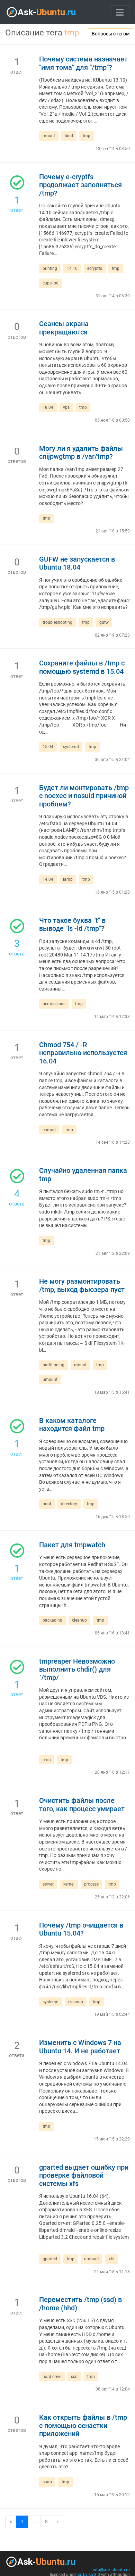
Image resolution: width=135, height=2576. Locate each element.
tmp (87, 136)
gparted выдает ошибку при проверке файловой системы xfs (84, 2176)
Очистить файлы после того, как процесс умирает (82, 1805)
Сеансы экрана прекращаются (64, 328)
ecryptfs (95, 268)
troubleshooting (57, 622)
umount (50, 1380)
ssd (74, 2377)
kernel (69, 1884)
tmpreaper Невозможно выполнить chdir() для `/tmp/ (77, 1670)
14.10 (72, 268)
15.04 (48, 747)
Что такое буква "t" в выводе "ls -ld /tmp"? (72, 925)
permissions (54, 1004)
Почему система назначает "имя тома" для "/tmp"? (83, 63)
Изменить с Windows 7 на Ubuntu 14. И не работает (80, 2047)
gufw (104, 622)
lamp (68, 879)
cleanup (79, 1620)
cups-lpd (51, 283)
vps (66, 407)
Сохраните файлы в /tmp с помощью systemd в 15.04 (82, 667)
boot (47, 1504)
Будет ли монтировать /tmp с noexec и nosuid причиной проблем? (84, 796)
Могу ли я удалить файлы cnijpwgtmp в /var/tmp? (81, 453)
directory (69, 1504)
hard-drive (52, 2377)
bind (69, 136)
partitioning (53, 1365)
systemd (71, 747)
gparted (50, 2259)
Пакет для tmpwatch (72, 1545)
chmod (49, 1130)
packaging (52, 1620)
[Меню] (120, 12)
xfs (111, 2259)
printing (50, 268)
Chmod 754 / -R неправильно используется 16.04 (83, 1053)
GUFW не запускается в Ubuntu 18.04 (77, 564)
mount (49, 136)
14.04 (48, 879)
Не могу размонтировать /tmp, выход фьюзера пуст (82, 1286)
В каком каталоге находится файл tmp (72, 1425)
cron (47, 1760)
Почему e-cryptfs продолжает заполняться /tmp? (80, 185)
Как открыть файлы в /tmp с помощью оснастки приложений (83, 2426)
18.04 (48, 407)
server (48, 1884)
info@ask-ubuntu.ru (111, 2570)
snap (47, 2482)
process (91, 1884)
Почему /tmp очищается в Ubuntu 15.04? (81, 1929)
